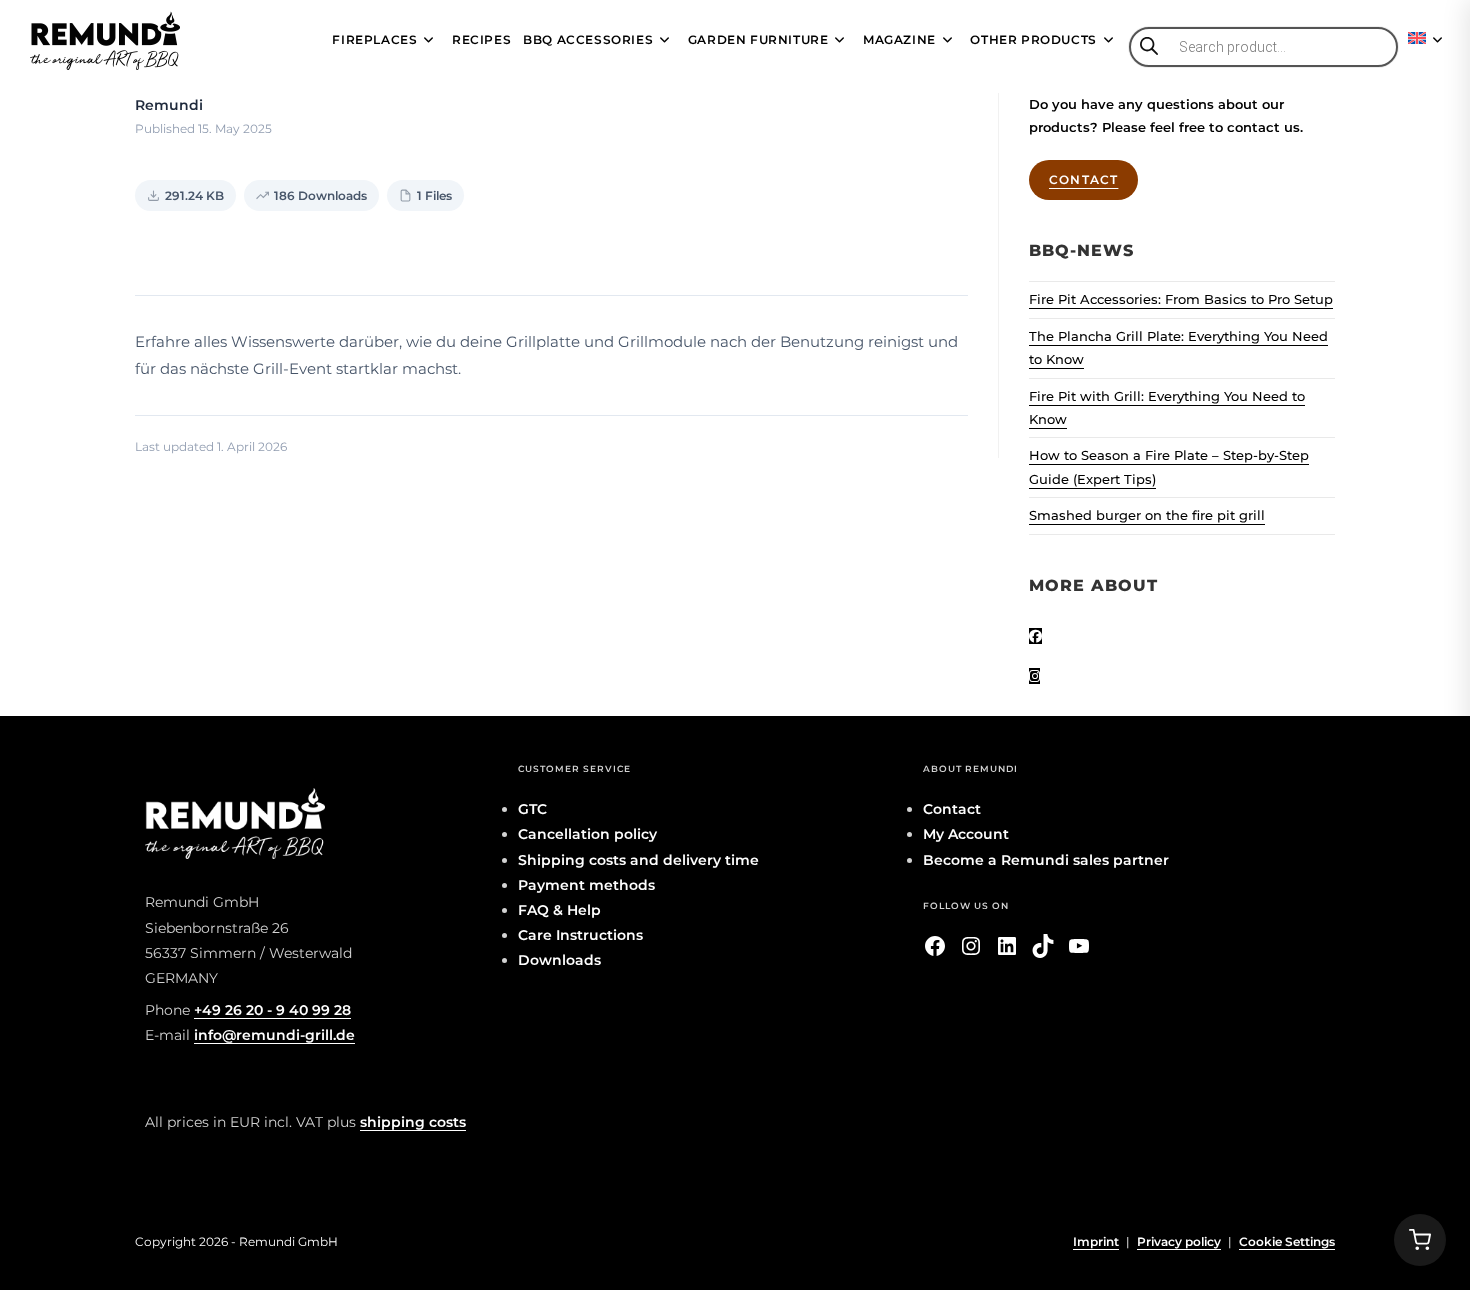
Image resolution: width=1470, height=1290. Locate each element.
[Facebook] (1035, 636)
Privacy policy (1179, 1241)
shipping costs (413, 1122)
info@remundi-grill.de (274, 1035)
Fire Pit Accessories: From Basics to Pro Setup (1181, 299)
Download (198, 248)
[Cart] (1420, 1240)
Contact (1083, 179)
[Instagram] (1034, 676)
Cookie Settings (1287, 1241)
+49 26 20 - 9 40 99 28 (272, 1010)
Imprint (1096, 1241)
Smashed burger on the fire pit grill (1147, 515)
